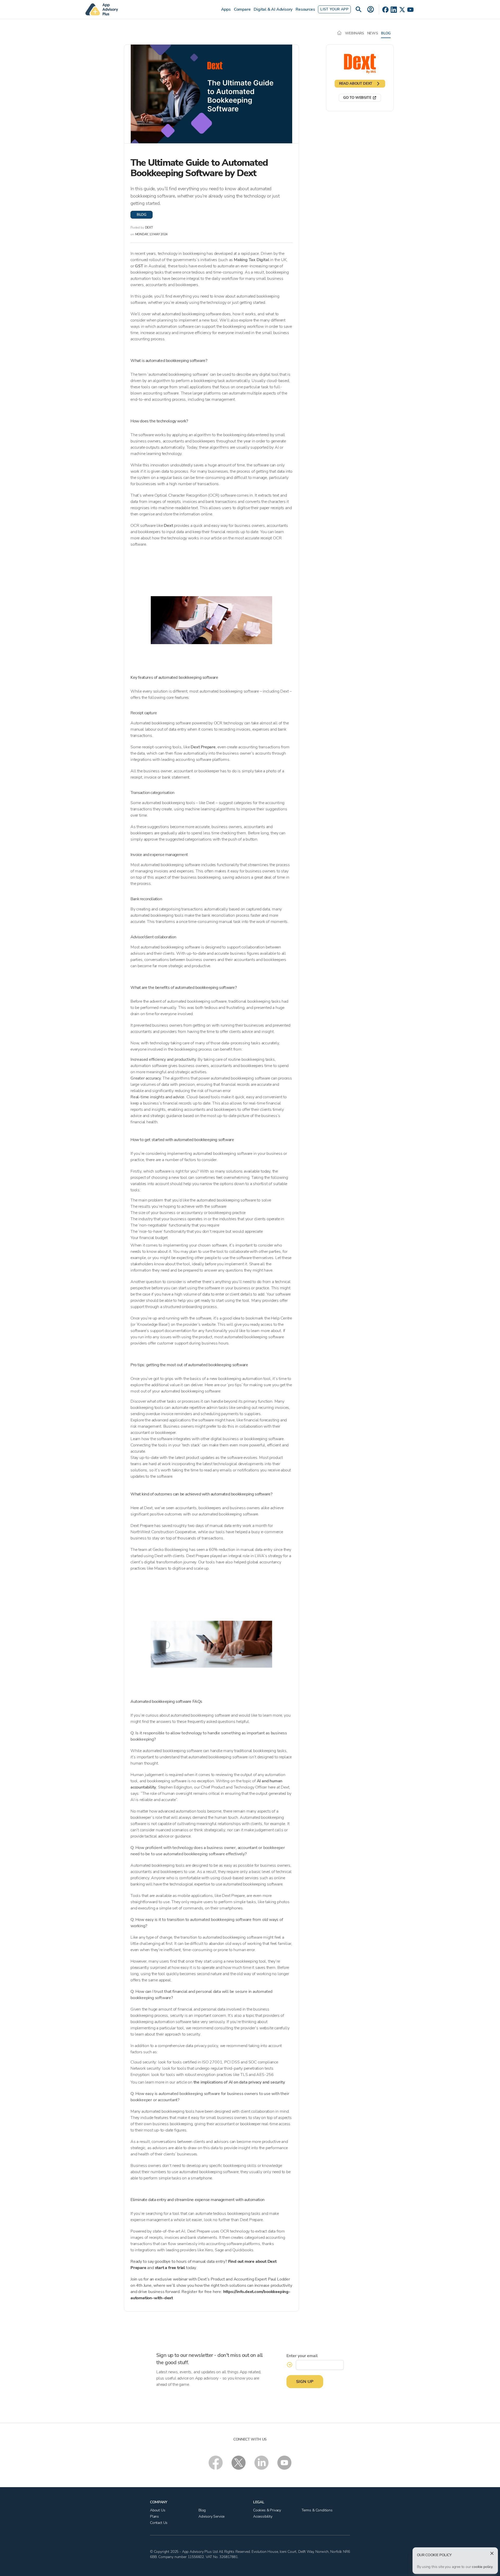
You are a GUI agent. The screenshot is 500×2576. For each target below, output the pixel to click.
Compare (242, 9)
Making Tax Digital (251, 260)
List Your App (334, 9)
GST (139, 266)
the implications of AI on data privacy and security (239, 2082)
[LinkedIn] (394, 10)
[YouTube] (410, 10)
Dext (168, 526)
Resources (305, 9)
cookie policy (482, 2567)
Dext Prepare (203, 747)
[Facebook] (385, 10)
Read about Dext (356, 84)
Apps (226, 9)
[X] (402, 10)
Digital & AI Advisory (273, 9)
